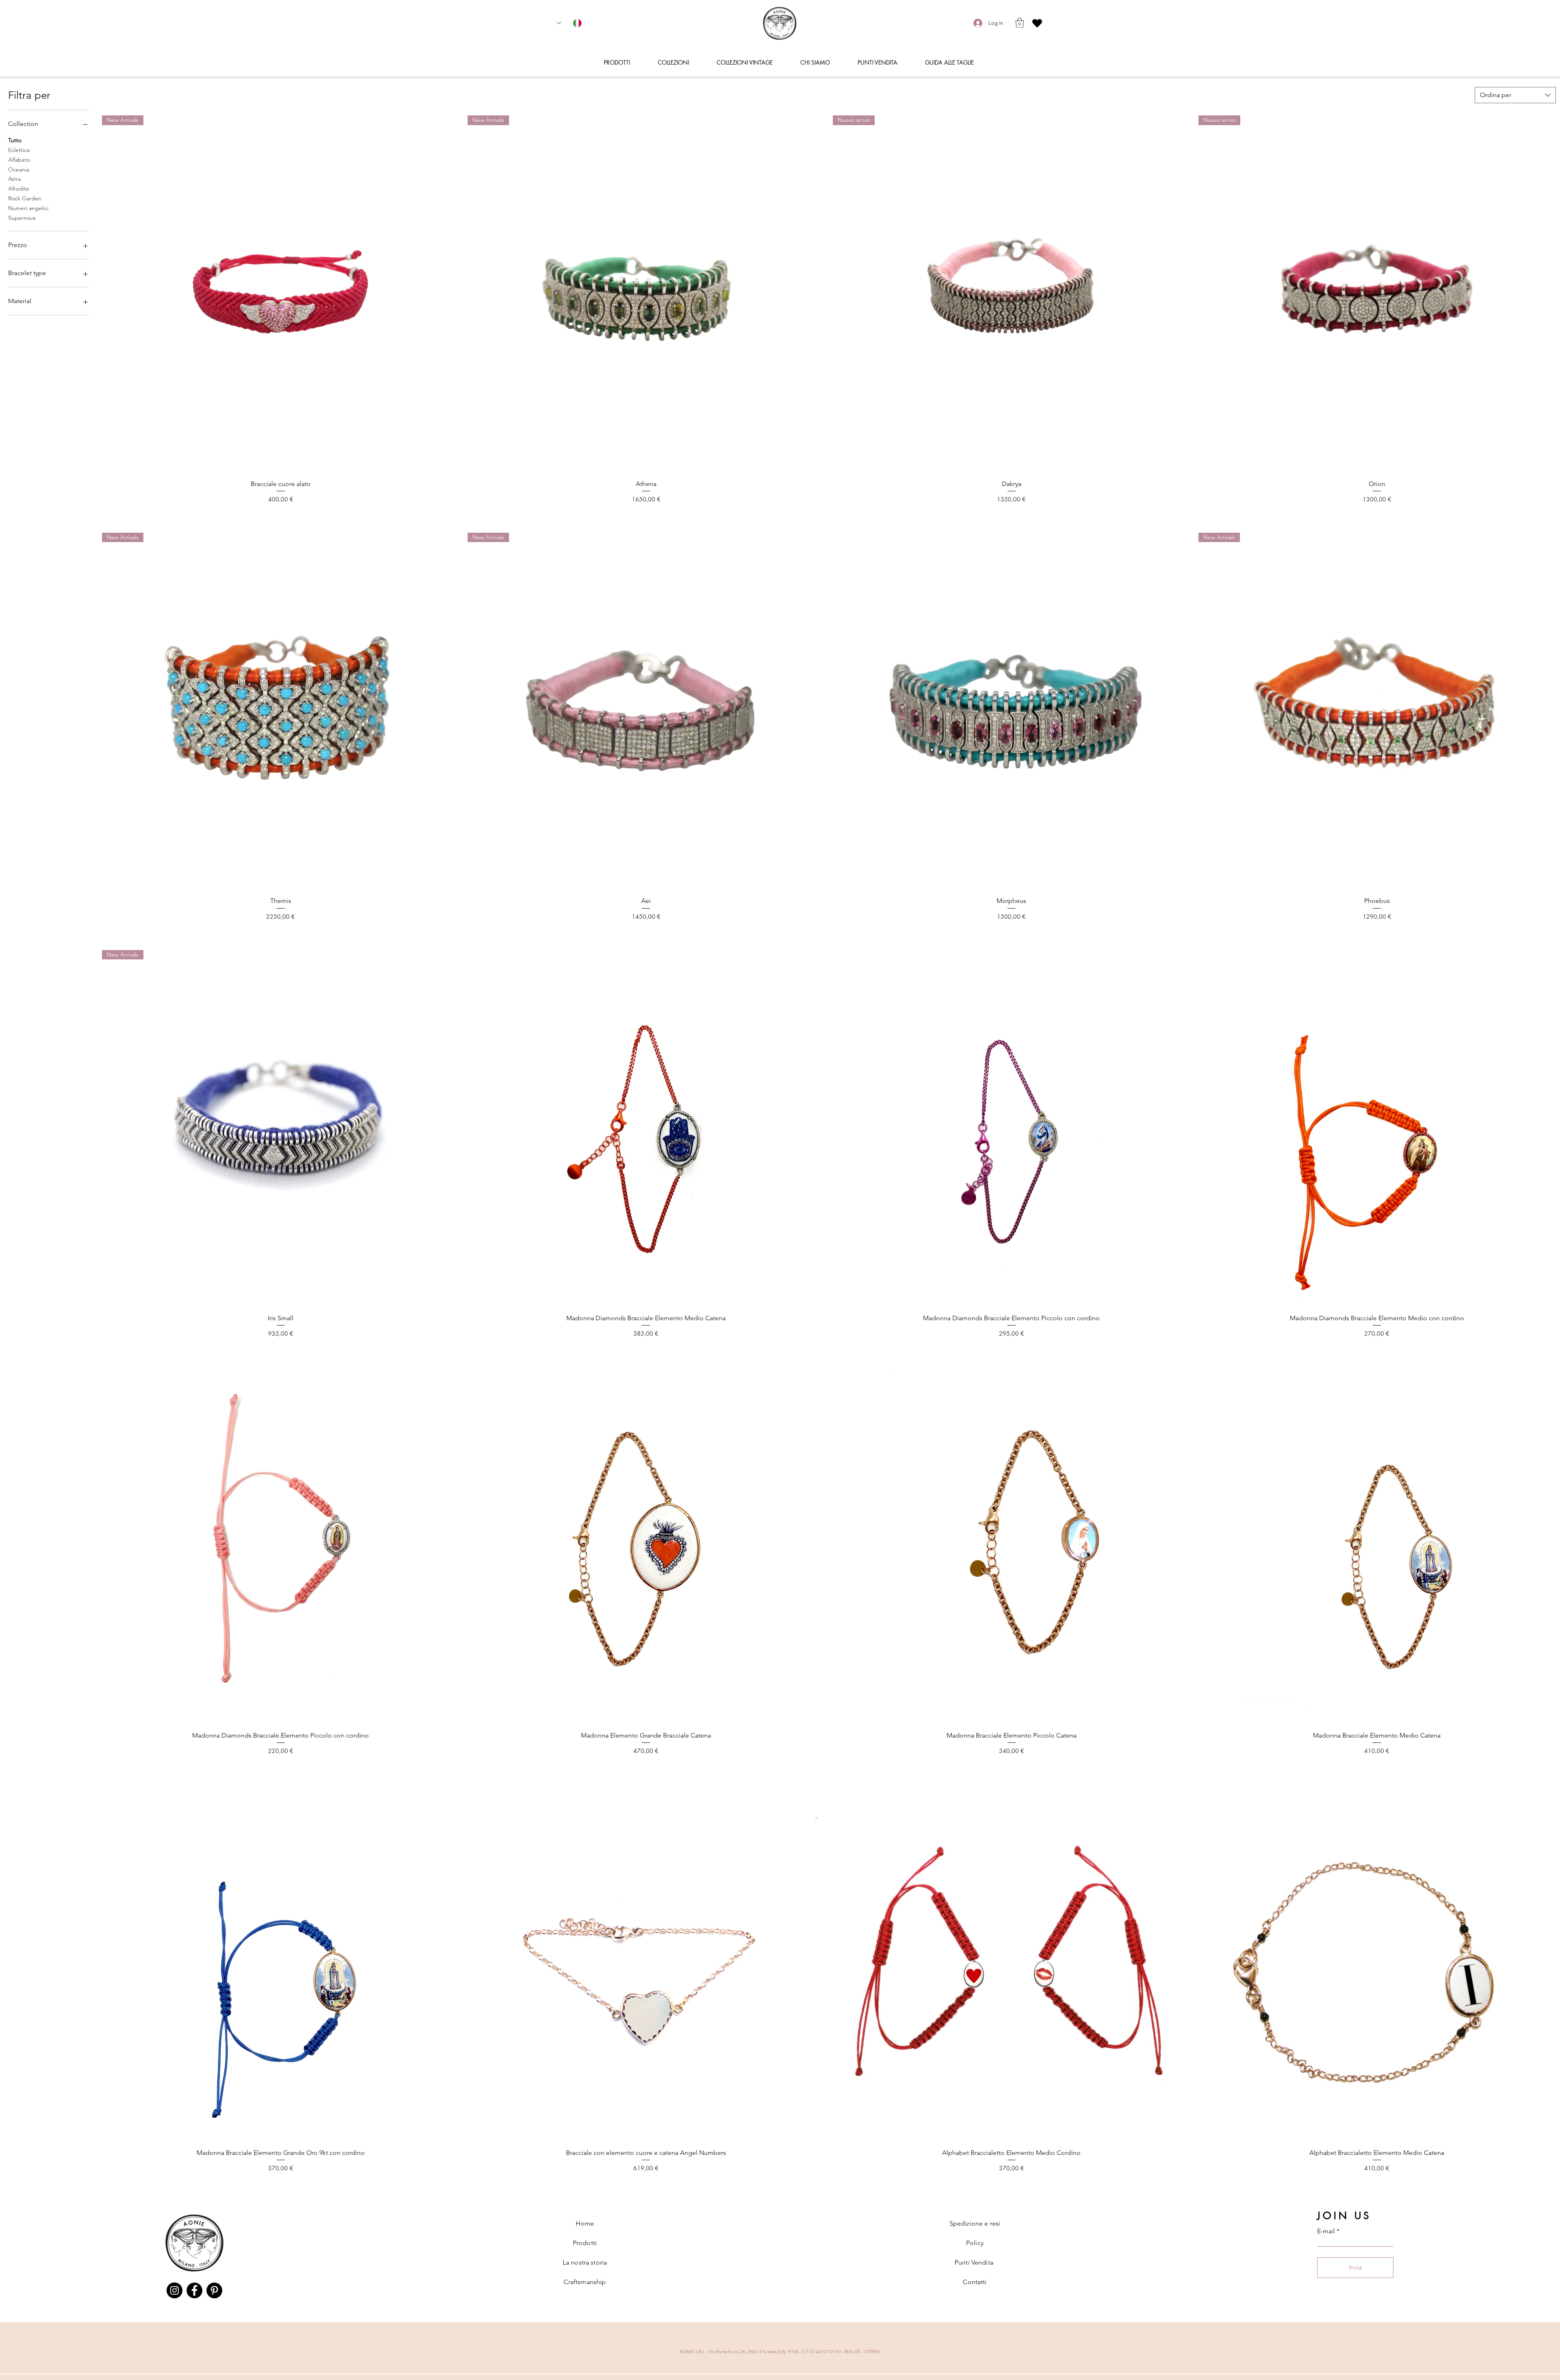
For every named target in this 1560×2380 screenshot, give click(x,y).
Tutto (15, 140)
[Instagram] (174, 2290)
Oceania (19, 169)
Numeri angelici (28, 208)
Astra (14, 179)
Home (585, 2223)
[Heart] (1037, 23)
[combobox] (1515, 95)
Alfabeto (19, 160)
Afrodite (19, 189)
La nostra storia (585, 2262)
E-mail (1326, 2231)
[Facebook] (194, 2290)
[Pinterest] (214, 2290)
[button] (1020, 23)
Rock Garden (25, 198)
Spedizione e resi (975, 2223)
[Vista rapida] (1012, 712)
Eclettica (19, 150)
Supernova (22, 218)
